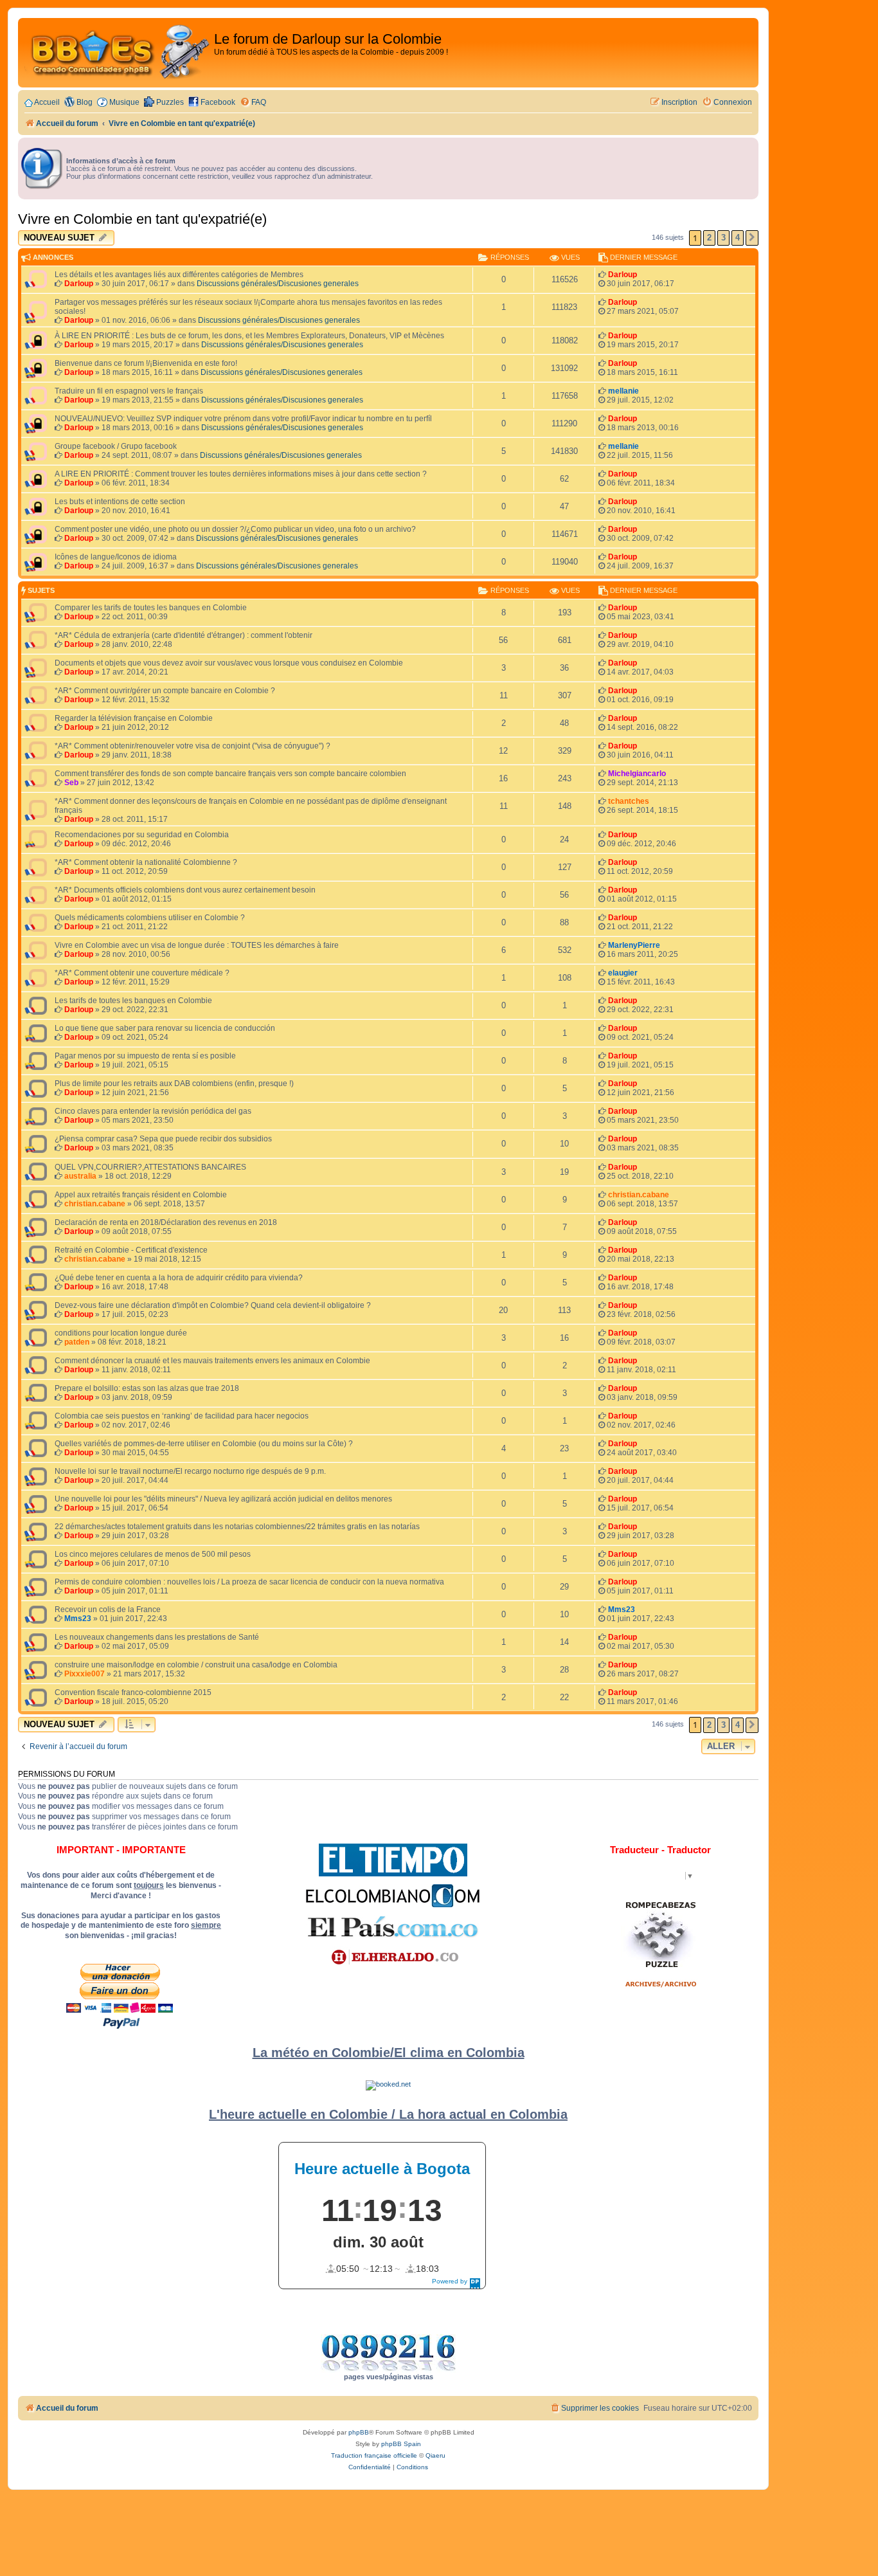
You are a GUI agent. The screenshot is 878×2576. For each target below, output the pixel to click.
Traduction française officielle (374, 2455)
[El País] (393, 1927)
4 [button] (738, 238)
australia (80, 1176)
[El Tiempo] (393, 1860)
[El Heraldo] (393, 1957)
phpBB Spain (401, 2444)
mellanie (623, 391)
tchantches (629, 801)
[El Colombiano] (393, 1896)
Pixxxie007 (85, 1674)
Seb (71, 783)
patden (77, 1342)
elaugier (623, 973)
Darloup (79, 284)
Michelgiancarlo (637, 774)
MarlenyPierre (634, 945)
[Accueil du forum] (118, 53)
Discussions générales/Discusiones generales (278, 284)
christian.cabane (95, 1204)
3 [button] (723, 238)
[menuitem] (253, 103)
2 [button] (709, 238)
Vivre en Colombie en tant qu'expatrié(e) (142, 219)
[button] (752, 238)
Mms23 (78, 1619)
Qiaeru (435, 2455)
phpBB (359, 2432)
